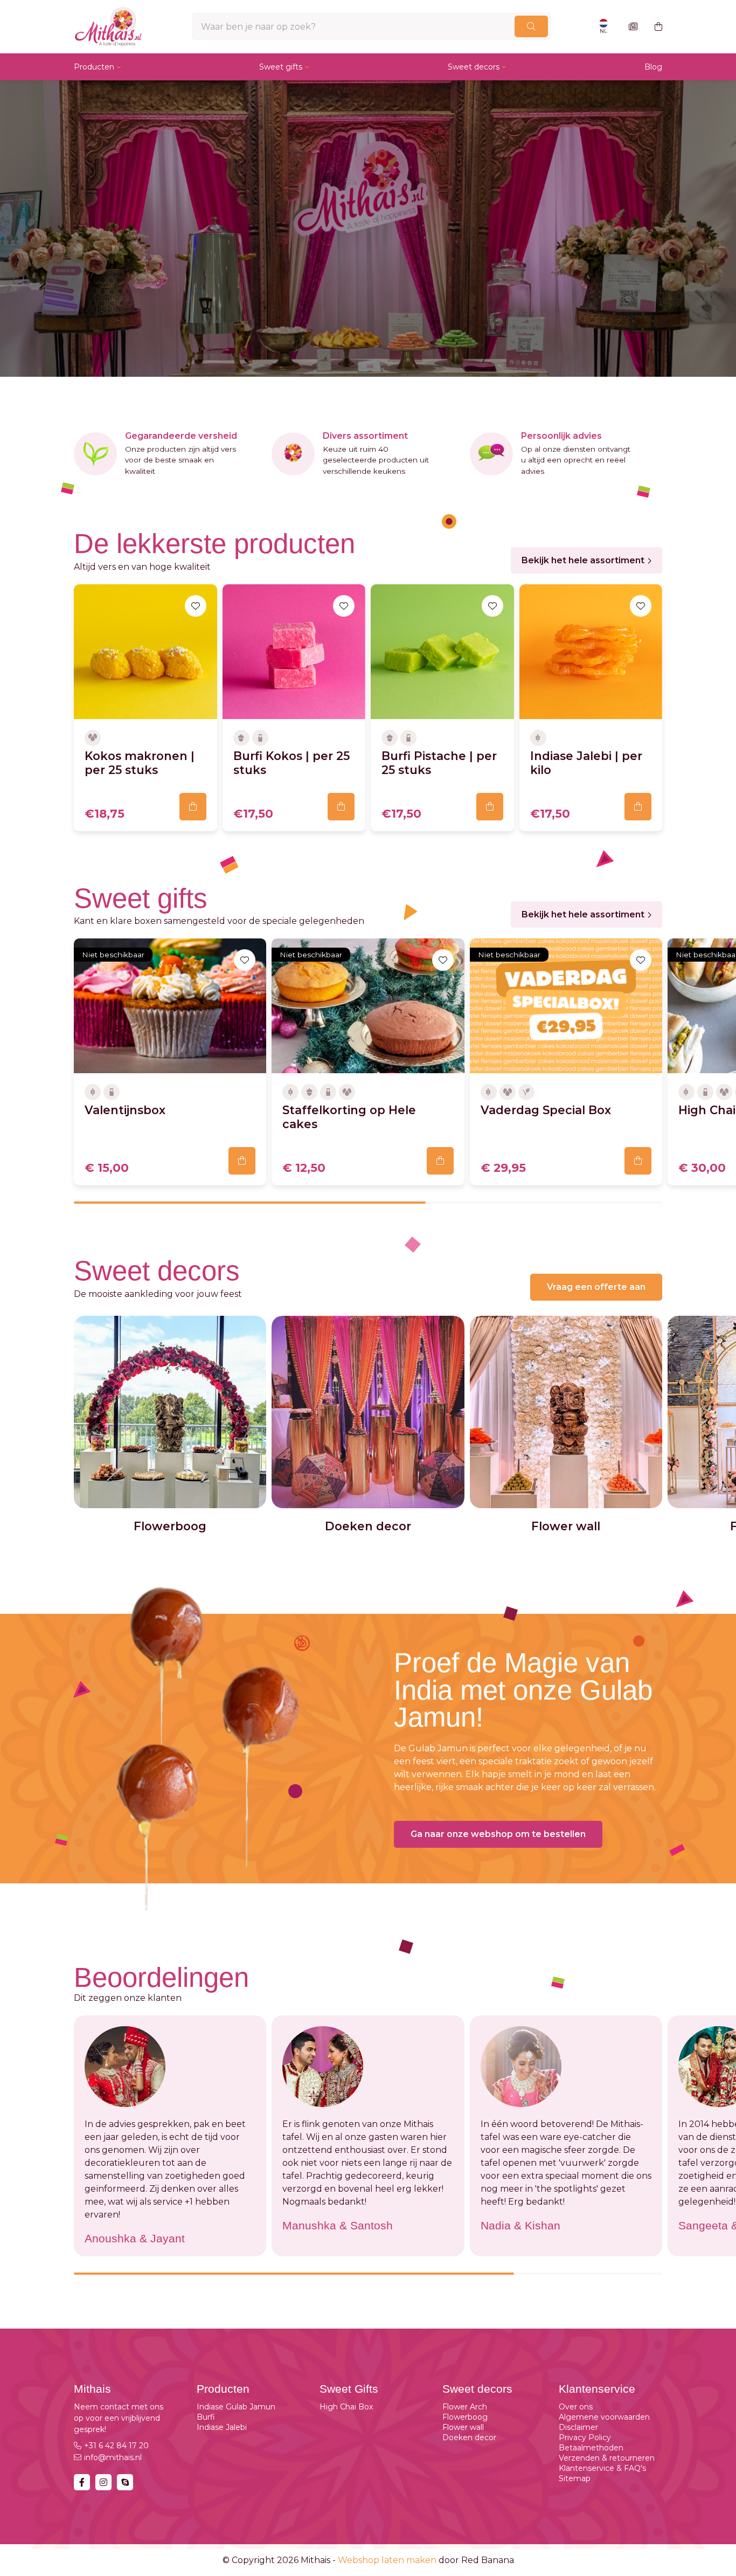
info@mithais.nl (113, 2457)
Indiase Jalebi (222, 2427)
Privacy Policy (585, 2437)
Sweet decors (474, 67)
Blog (653, 67)
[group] (170, 1424)
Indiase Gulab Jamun (236, 2407)
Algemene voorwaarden (604, 2417)
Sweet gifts (281, 67)
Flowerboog (465, 2417)
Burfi (206, 2417)
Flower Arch (465, 2407)
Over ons (576, 2407)
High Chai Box (346, 2407)
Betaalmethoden (591, 2448)
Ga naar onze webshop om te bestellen (498, 1834)
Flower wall (463, 2427)
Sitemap (575, 2478)
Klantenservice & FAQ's (602, 2468)
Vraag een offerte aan (596, 1287)
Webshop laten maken (387, 2560)
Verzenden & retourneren (607, 2458)
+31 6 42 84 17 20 (116, 2446)
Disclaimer (578, 2427)
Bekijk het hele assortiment (583, 560)
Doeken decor (469, 2437)
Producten (94, 67)
